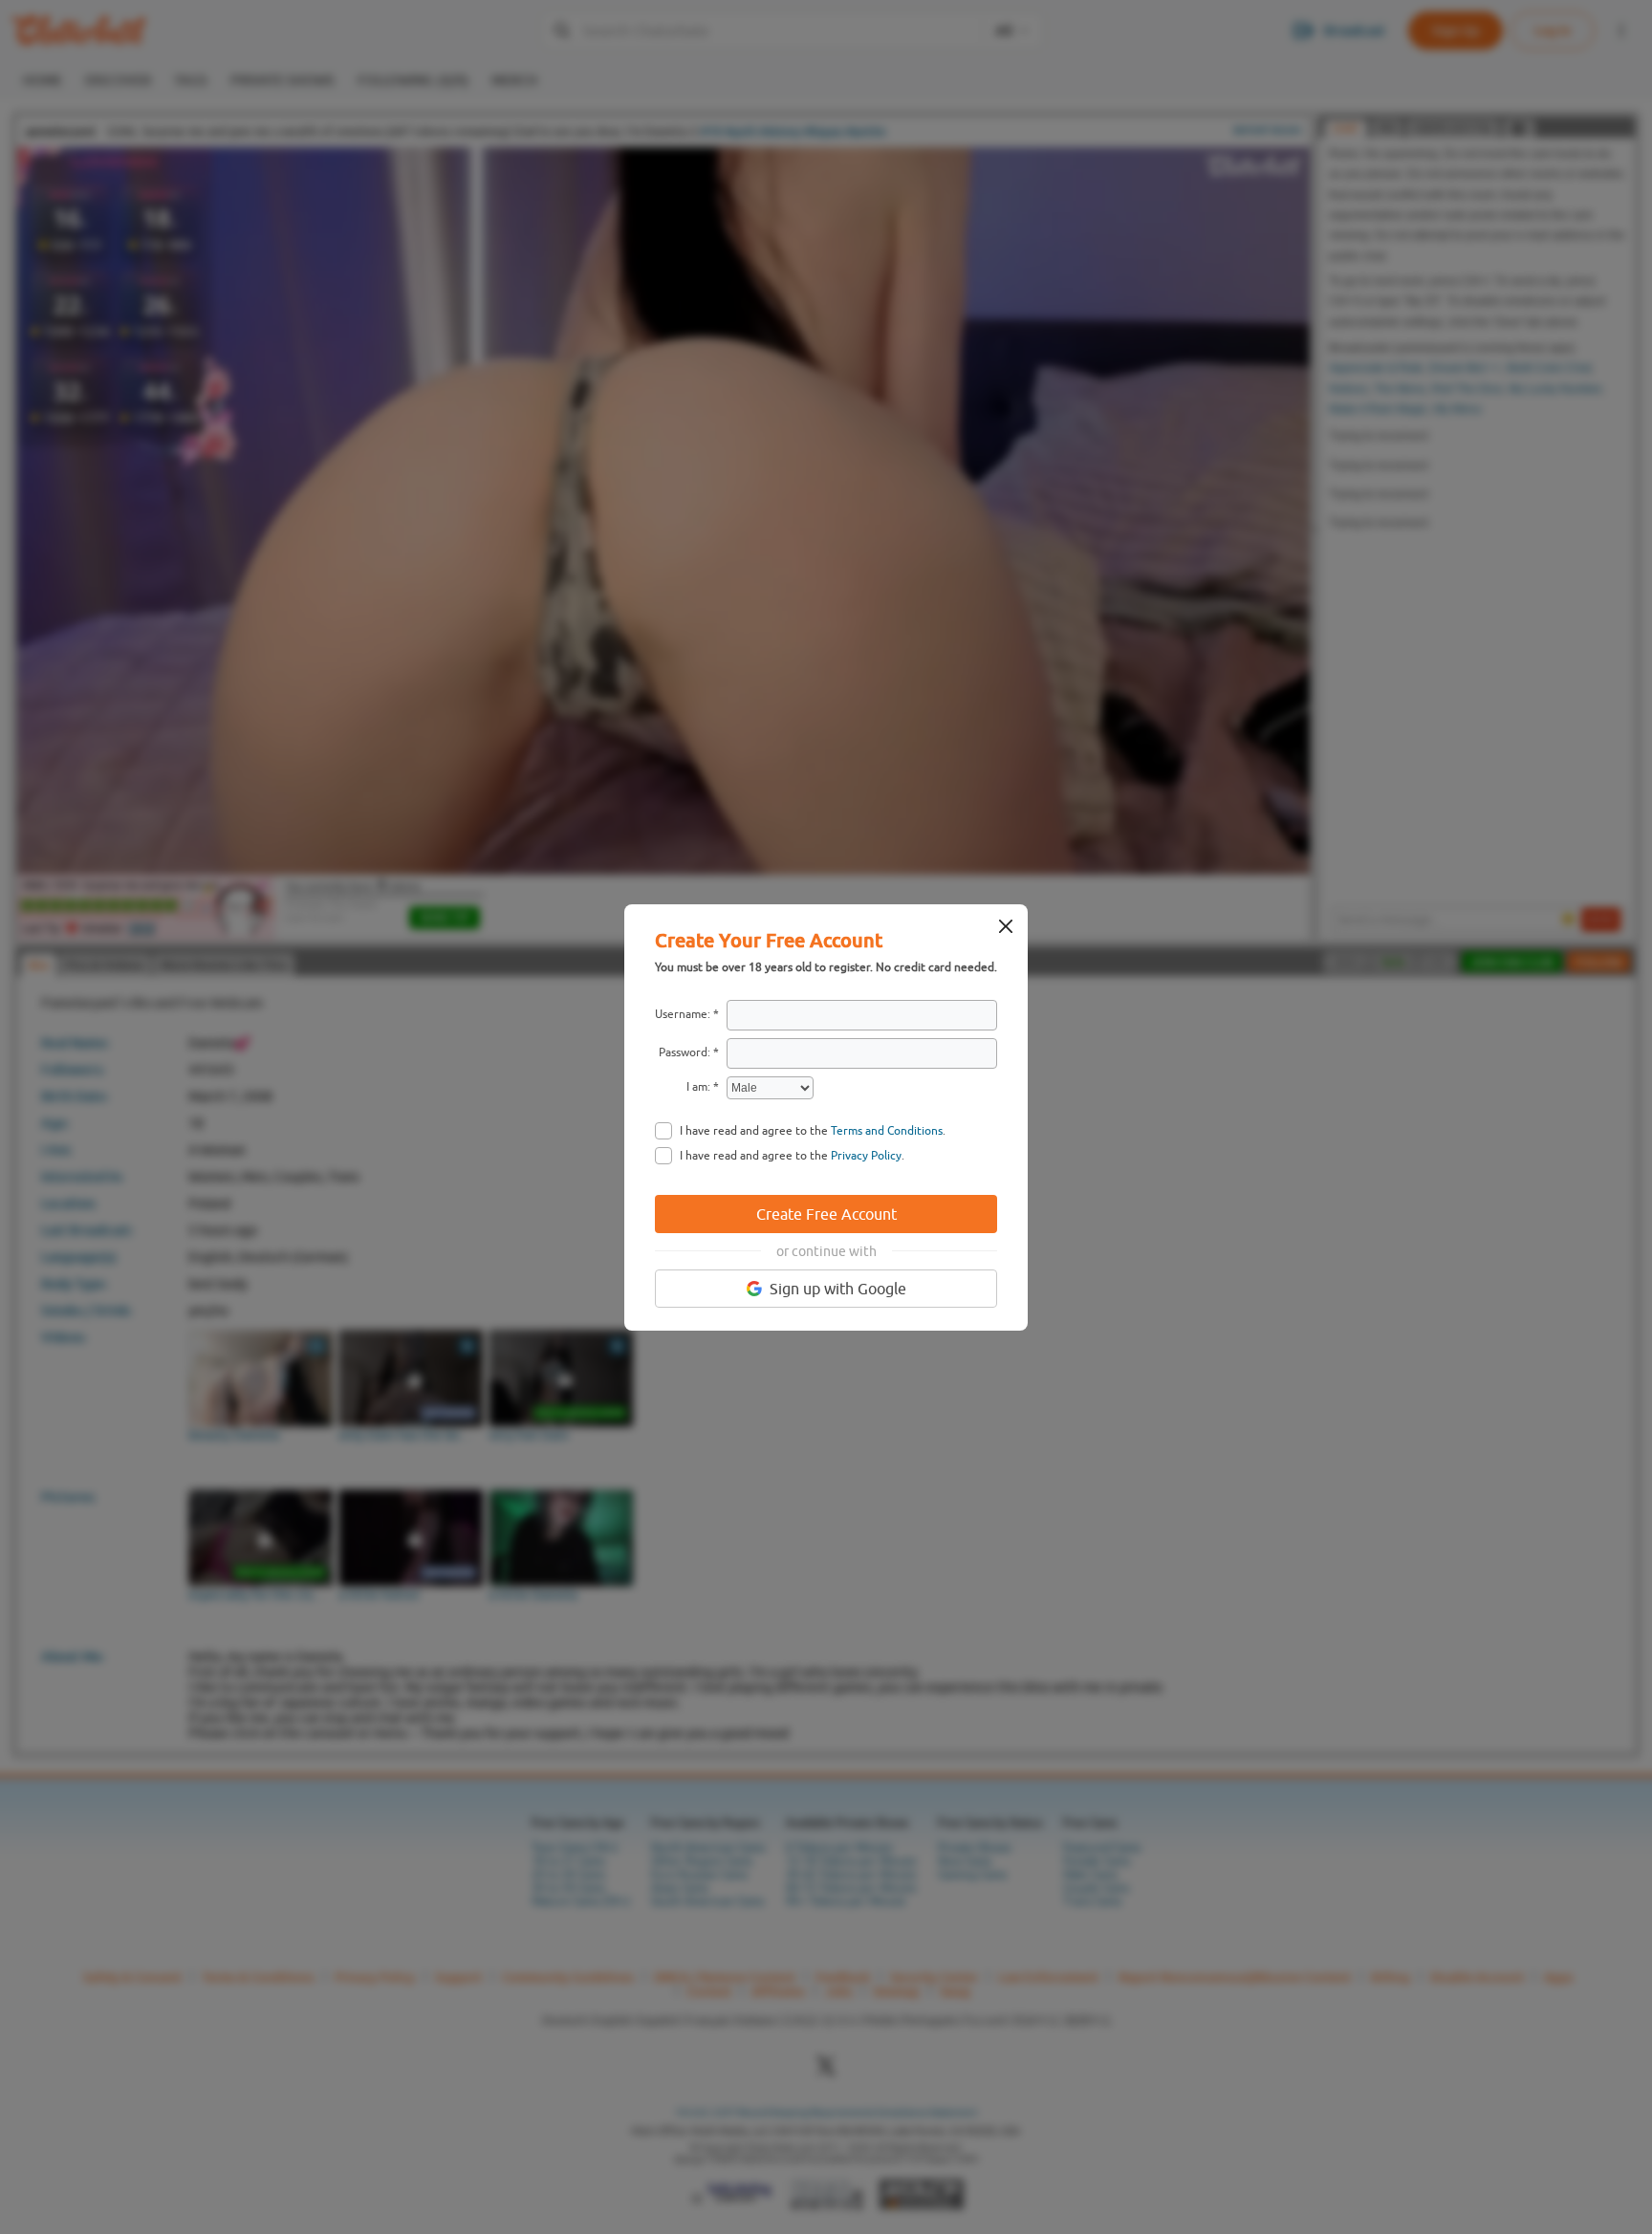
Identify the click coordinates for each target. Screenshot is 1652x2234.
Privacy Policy (866, 1156)
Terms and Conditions (887, 1131)
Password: (685, 1052)
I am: (698, 1087)
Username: (683, 1014)
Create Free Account (826, 1214)
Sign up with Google (838, 1289)
